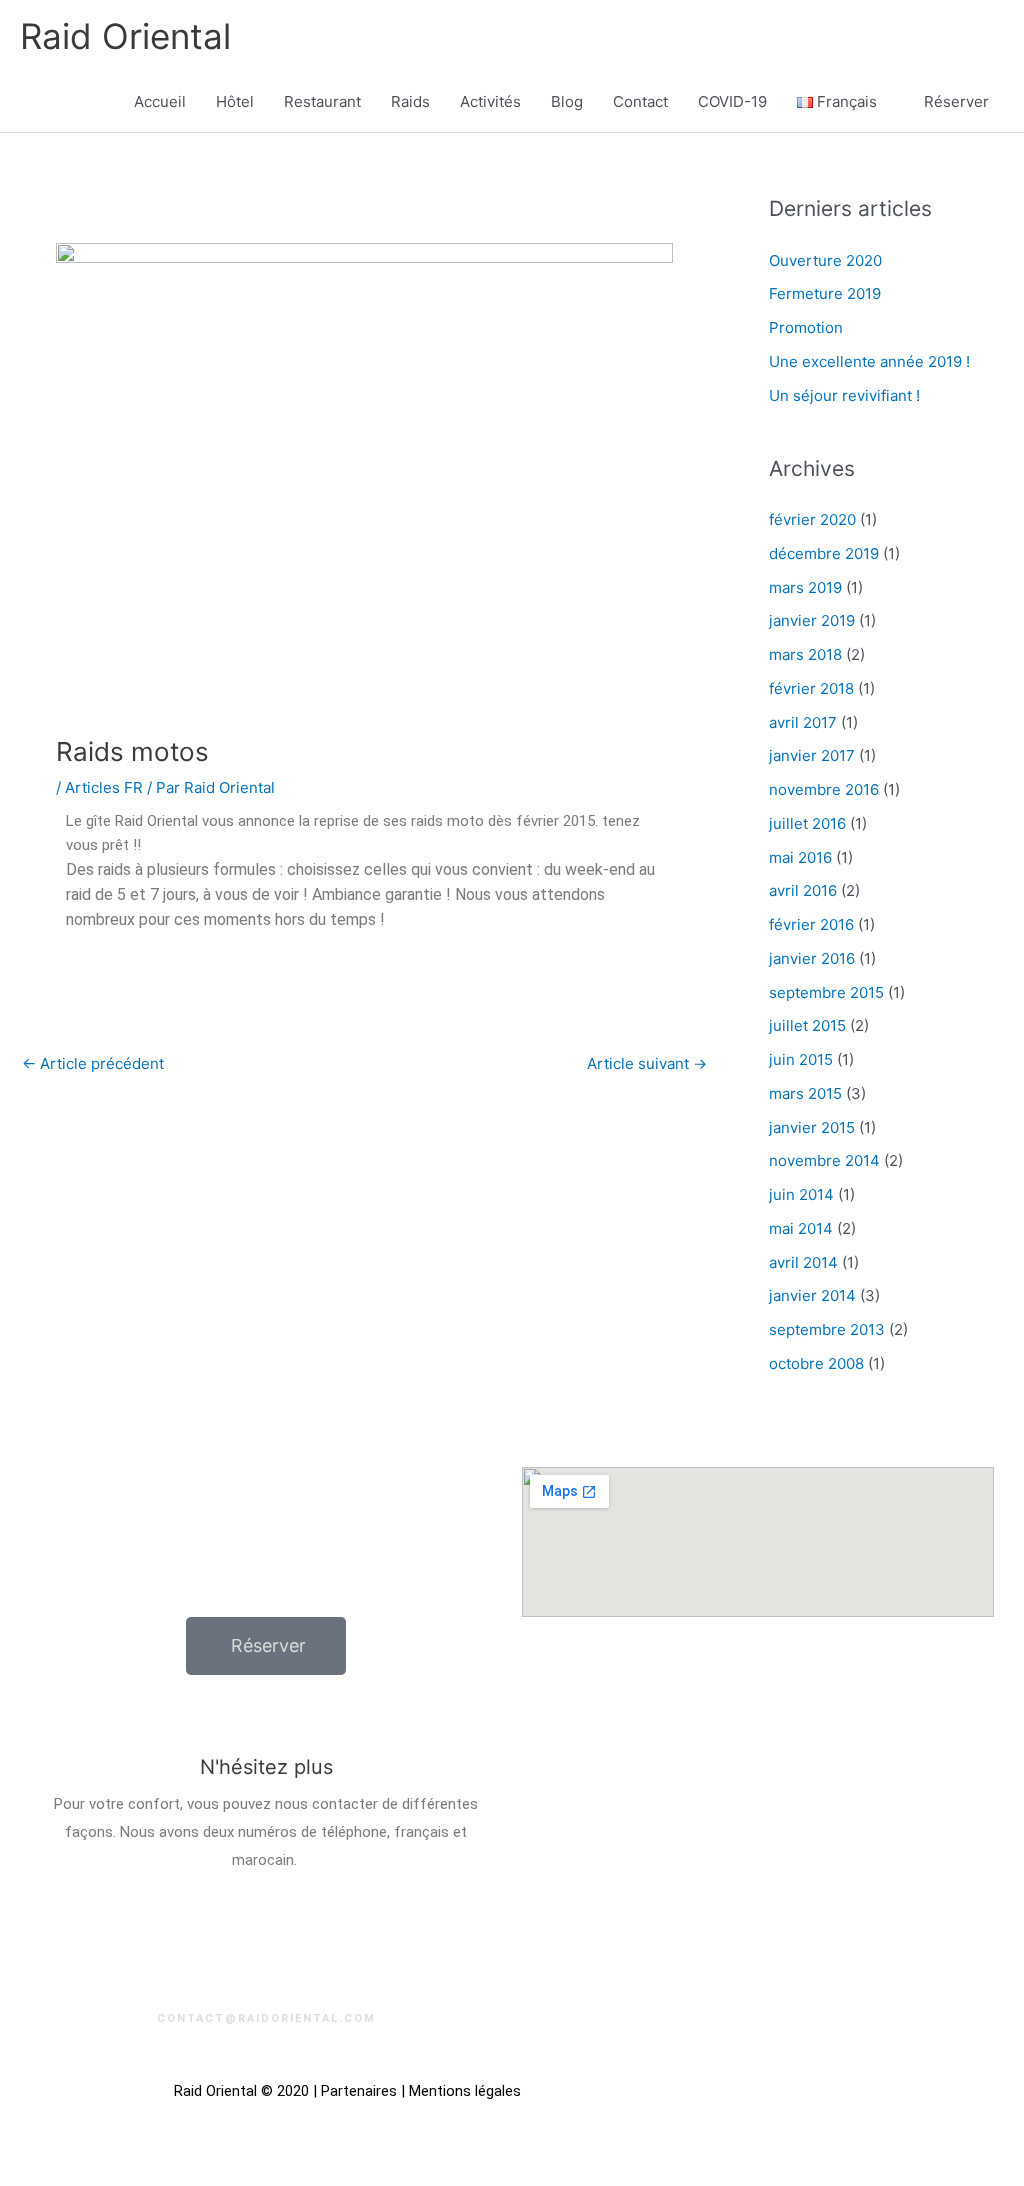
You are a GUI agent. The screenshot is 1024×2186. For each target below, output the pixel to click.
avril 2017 (803, 722)
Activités (490, 101)
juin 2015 (801, 1059)
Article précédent (93, 1063)
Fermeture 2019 (825, 293)
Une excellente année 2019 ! (869, 361)
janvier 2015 (812, 1127)
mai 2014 (801, 1228)
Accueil (160, 101)
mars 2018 (805, 654)
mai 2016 (800, 857)
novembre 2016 (824, 789)
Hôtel (235, 101)
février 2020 (812, 519)
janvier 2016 (812, 958)
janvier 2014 (812, 1295)
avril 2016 (803, 890)
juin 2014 (801, 1194)
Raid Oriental (125, 36)
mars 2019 (805, 587)
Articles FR (104, 787)
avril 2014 (803, 1262)
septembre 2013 (827, 1329)
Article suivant (647, 1063)
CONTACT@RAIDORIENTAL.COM (266, 2018)
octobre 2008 (816, 1363)
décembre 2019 (824, 553)
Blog (567, 101)
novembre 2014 (824, 1160)
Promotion (806, 327)
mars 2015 (805, 1093)
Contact (640, 101)
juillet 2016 (807, 823)
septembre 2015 (826, 992)
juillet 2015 (807, 1025)
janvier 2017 (812, 755)
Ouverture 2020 (825, 260)
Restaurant (322, 101)
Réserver (956, 101)
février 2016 (811, 924)
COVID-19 (732, 101)
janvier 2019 (812, 620)
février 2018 (811, 688)
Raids (410, 101)
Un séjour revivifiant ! (844, 395)
